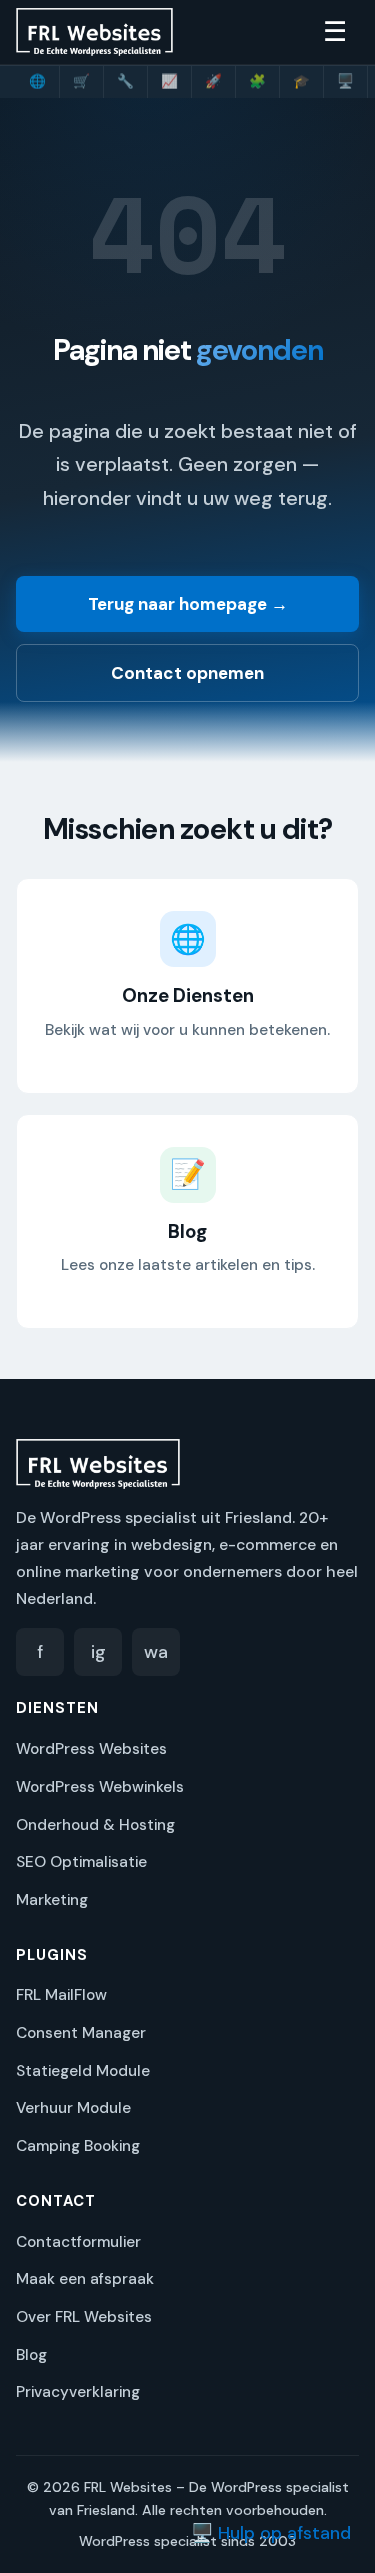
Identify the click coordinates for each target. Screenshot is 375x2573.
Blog (31, 2355)
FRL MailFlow (61, 1995)
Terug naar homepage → (188, 604)
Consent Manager (81, 2033)
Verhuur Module (73, 2108)
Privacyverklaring (78, 2392)
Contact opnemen (187, 673)
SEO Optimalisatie (81, 1862)
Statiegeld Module (83, 2071)
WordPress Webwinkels (100, 1787)
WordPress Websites (91, 1749)
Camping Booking (78, 2146)
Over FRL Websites (84, 2317)
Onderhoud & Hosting (95, 1825)
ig (98, 1652)
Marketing (52, 1900)
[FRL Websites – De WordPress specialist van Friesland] (94, 32)
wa (156, 1652)
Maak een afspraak (85, 2279)
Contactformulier (78, 2242)
